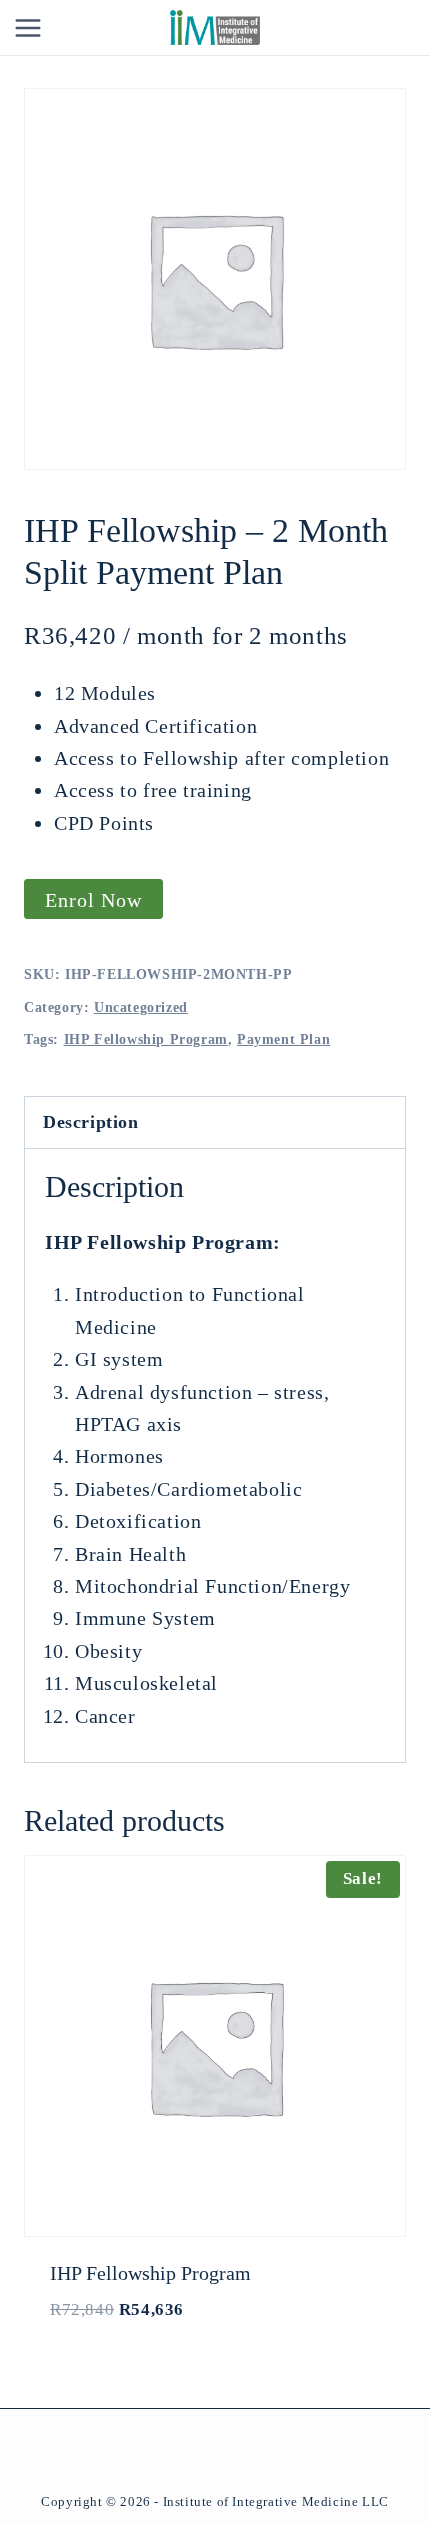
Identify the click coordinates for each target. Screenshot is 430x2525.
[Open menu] (28, 27)
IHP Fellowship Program (146, 1039)
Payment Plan (283, 1039)
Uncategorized (141, 1007)
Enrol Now (93, 900)
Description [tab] (91, 1122)
